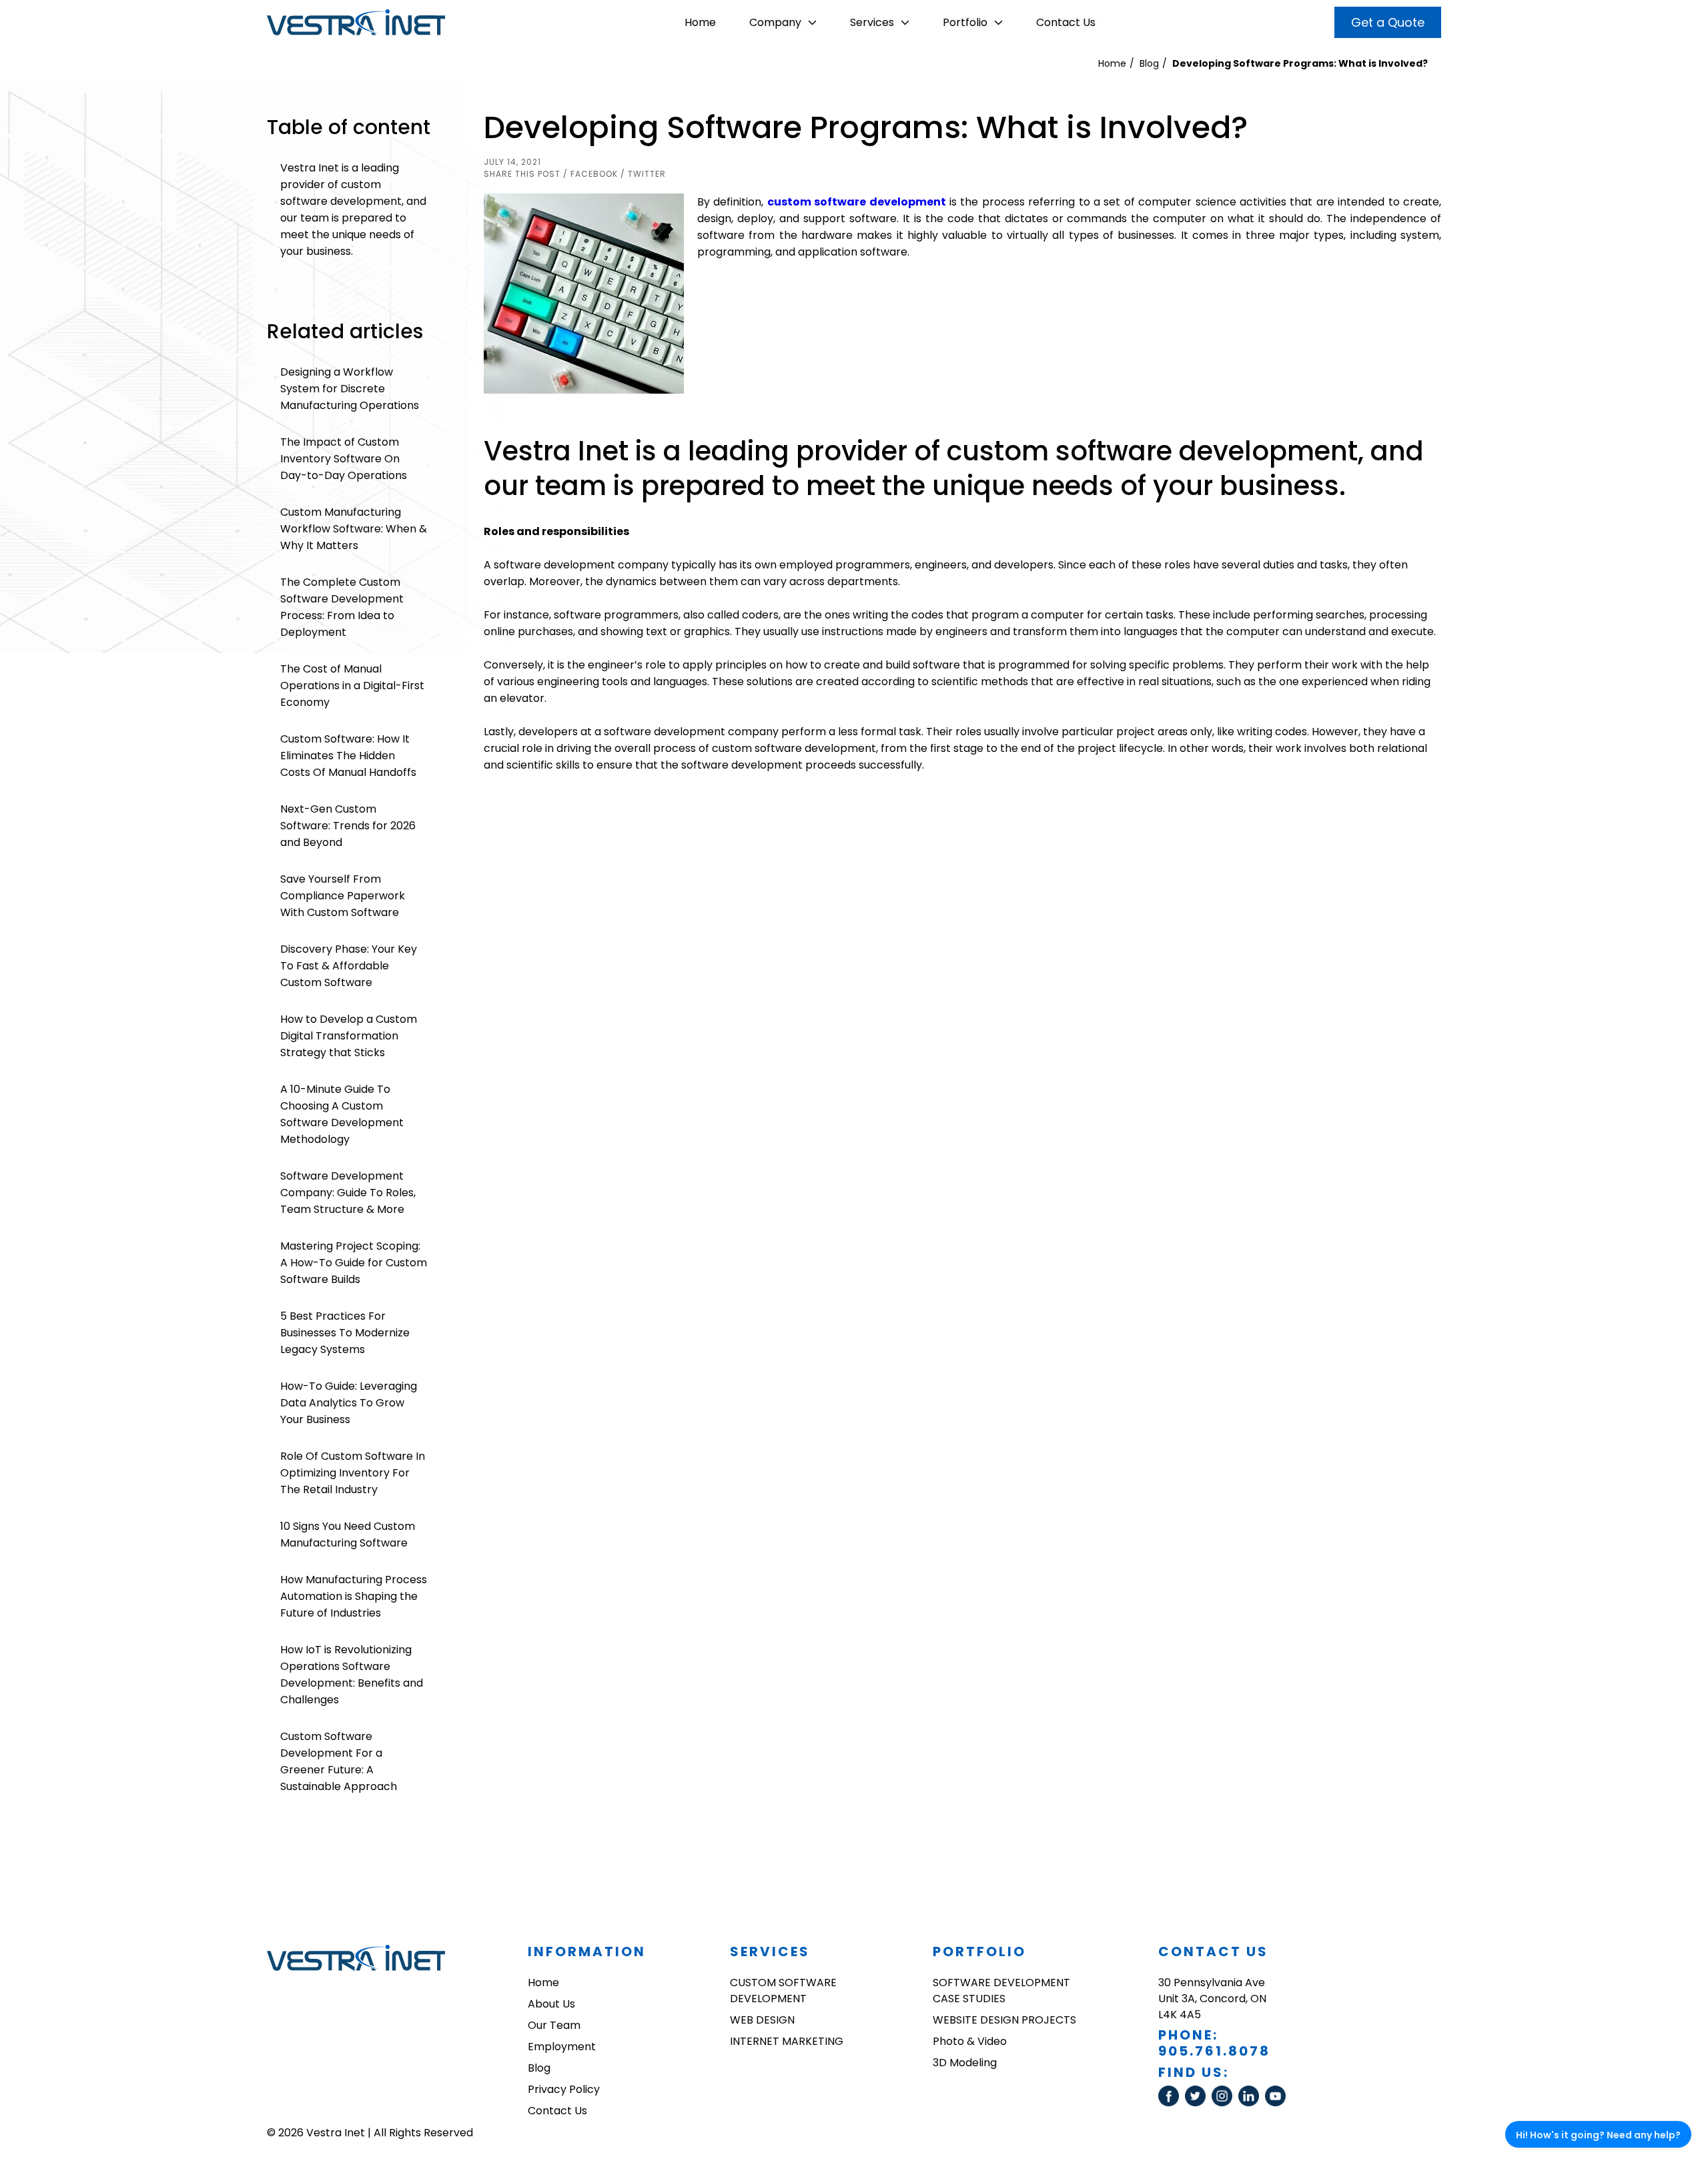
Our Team (554, 2025)
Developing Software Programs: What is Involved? (1300, 63)
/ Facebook (590, 174)
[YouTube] (1277, 2103)
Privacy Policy (564, 2089)
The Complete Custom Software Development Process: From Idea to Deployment (342, 607)
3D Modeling (965, 2063)
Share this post (522, 174)
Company (775, 22)
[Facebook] (1172, 2103)
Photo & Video (970, 2041)
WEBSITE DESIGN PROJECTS (1004, 2020)
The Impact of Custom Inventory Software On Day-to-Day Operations (344, 459)
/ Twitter (643, 174)
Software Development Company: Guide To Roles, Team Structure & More (348, 1193)
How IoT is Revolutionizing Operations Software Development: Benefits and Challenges (352, 1675)
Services (872, 22)
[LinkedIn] (1252, 2103)
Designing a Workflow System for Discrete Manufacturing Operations (350, 389)
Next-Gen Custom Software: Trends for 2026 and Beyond (348, 826)
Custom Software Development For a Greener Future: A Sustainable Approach (339, 1761)
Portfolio (965, 22)
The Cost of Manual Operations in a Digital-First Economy (352, 686)
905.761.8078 (1214, 2051)
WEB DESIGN (762, 2020)
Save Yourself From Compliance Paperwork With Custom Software (343, 896)
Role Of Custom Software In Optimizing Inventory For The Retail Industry (353, 1473)
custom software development (857, 202)
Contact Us (1066, 22)
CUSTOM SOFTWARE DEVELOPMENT (783, 1991)
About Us (551, 2004)
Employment (562, 2047)
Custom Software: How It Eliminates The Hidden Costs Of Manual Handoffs (348, 756)
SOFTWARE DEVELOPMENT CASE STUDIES (1001, 1991)
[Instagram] (1225, 2103)
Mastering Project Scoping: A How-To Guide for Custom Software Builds (354, 1263)
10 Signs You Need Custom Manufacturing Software (348, 1535)
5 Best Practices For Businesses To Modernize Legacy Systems (345, 1333)
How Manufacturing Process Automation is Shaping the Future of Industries (354, 1596)
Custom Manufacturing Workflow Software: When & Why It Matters (354, 529)
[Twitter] (1198, 2103)
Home (700, 22)
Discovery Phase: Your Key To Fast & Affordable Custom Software (349, 966)
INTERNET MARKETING (787, 2041)
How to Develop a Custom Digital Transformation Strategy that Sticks (349, 1036)
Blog (1149, 63)
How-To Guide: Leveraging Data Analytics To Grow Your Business (349, 1403)
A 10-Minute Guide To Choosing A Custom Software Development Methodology (342, 1114)
